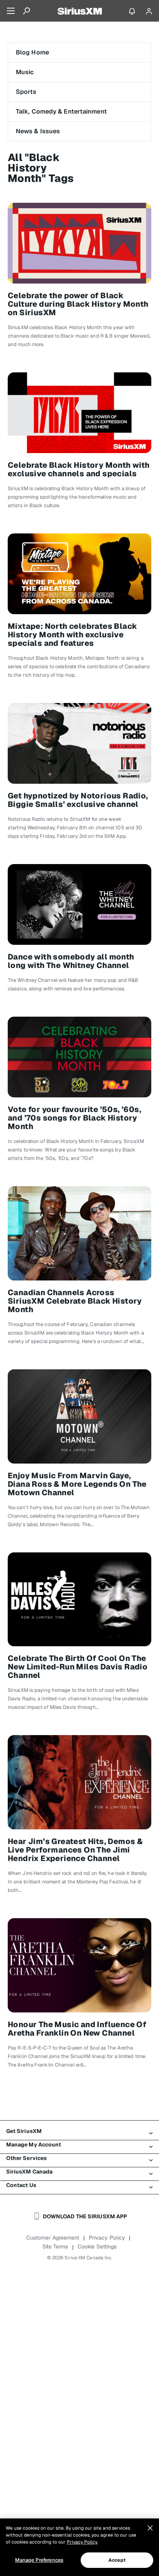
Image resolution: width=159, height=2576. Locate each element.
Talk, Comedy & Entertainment (61, 111)
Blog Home (32, 52)
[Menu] (11, 11)
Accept (117, 2560)
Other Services (26, 2158)
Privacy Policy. (82, 2542)
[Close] (150, 2528)
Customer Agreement (53, 2238)
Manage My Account (34, 2145)
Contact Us (21, 2185)
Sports (26, 92)
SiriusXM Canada (30, 2172)
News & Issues (38, 131)
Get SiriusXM (24, 2131)
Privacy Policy (107, 2238)
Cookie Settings (97, 2247)
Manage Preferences (39, 2560)
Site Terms (55, 2247)
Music (25, 72)
